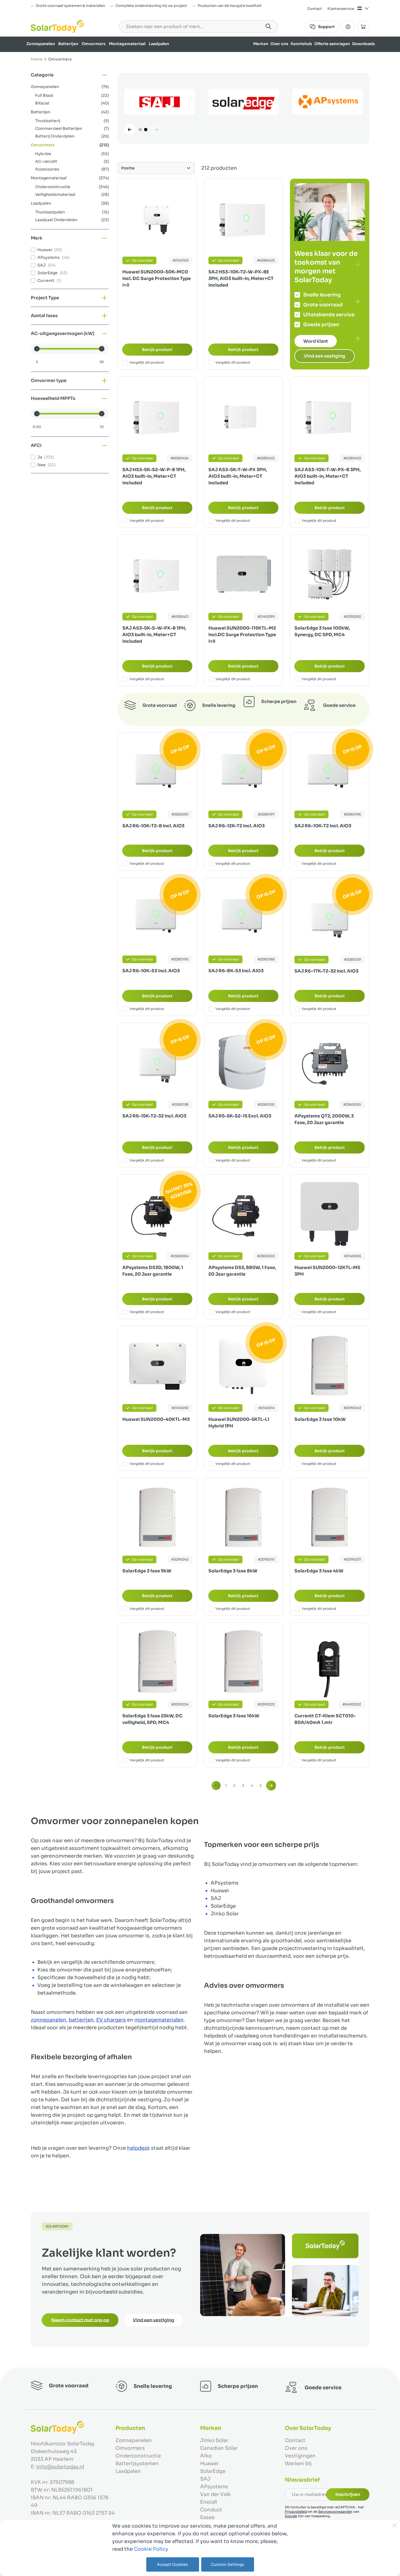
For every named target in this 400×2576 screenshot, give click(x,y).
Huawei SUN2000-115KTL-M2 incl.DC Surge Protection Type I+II (242, 635)
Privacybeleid (296, 2512)
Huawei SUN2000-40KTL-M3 (156, 1419)
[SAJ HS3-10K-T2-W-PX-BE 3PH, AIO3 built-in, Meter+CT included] (243, 218)
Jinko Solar (214, 2440)
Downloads (364, 44)
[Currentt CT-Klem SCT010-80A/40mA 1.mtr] (329, 1662)
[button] (70, 75)
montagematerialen (159, 2020)
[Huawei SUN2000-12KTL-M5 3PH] (329, 1214)
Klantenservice (341, 9)
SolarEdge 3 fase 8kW (233, 1571)
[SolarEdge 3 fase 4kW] (329, 1517)
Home (37, 59)
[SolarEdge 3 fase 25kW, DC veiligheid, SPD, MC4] (157, 1662)
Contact (315, 9)
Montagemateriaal (127, 44)
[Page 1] (140, 130)
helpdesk (138, 2148)
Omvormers (94, 44)
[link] (216, 1786)
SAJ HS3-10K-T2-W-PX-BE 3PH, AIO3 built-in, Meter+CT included (241, 278)
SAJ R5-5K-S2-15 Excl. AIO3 (240, 1116)
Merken (261, 44)
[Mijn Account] (348, 27)
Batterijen (68, 44)
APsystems (214, 2487)
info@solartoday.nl (60, 2467)
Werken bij (298, 2464)
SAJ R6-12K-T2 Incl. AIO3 (237, 826)
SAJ (205, 2479)
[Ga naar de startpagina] (57, 27)
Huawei (209, 2464)
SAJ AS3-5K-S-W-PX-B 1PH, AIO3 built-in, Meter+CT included (154, 635)
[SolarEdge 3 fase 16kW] (243, 1662)
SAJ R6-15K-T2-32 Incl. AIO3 (154, 1116)
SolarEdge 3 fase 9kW (147, 1571)
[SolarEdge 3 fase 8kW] (243, 1517)
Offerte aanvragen (332, 44)
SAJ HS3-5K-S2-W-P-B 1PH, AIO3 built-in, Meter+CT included (154, 476)
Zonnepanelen (41, 44)
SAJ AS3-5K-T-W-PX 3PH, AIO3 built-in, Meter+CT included (238, 476)
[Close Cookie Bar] (395, 2525)
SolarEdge (213, 2471)
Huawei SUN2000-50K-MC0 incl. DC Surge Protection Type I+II (157, 278)
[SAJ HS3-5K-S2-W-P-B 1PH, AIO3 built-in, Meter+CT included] (157, 416)
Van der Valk (215, 2494)
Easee (207, 2517)
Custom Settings (227, 2564)
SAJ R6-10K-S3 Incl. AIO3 (151, 971)
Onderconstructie (138, 2456)
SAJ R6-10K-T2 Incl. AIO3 (323, 826)
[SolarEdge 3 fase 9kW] (157, 1517)
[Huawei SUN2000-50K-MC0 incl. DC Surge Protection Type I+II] (157, 218)
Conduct (211, 2510)
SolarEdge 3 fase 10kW (320, 1419)
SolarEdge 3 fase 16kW (234, 1716)
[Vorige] (130, 130)
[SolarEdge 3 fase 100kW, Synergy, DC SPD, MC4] (329, 574)
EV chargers (111, 2020)
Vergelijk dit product (147, 362)
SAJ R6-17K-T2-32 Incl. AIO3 (326, 971)
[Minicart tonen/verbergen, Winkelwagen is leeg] (363, 27)
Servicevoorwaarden (335, 2512)
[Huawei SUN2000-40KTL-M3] (157, 1365)
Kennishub (301, 44)
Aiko (206, 2456)
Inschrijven (348, 2494)
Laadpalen (159, 44)
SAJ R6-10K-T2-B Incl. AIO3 (153, 826)
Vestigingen (300, 2456)
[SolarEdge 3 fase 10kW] (329, 1365)
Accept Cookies (173, 2564)
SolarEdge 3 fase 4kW (319, 1571)
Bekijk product (157, 350)
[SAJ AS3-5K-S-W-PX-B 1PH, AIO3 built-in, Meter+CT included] (157, 574)
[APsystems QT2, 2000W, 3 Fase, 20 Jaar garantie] (329, 1062)
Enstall (209, 2502)
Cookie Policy (151, 2549)
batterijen (81, 2020)
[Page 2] (146, 130)
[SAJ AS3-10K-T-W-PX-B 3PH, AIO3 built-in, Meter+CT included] (329, 416)
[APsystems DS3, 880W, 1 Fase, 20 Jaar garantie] (243, 1214)
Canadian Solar (219, 2448)
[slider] (37, 349)
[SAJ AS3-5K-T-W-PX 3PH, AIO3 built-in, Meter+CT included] (243, 416)
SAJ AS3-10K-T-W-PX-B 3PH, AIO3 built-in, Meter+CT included (328, 476)
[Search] (268, 26)
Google (291, 2516)
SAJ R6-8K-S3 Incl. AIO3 (236, 971)
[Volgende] (156, 130)
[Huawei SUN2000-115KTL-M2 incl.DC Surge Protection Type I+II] (243, 574)
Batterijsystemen (137, 2464)
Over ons (279, 44)
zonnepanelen (49, 2020)
